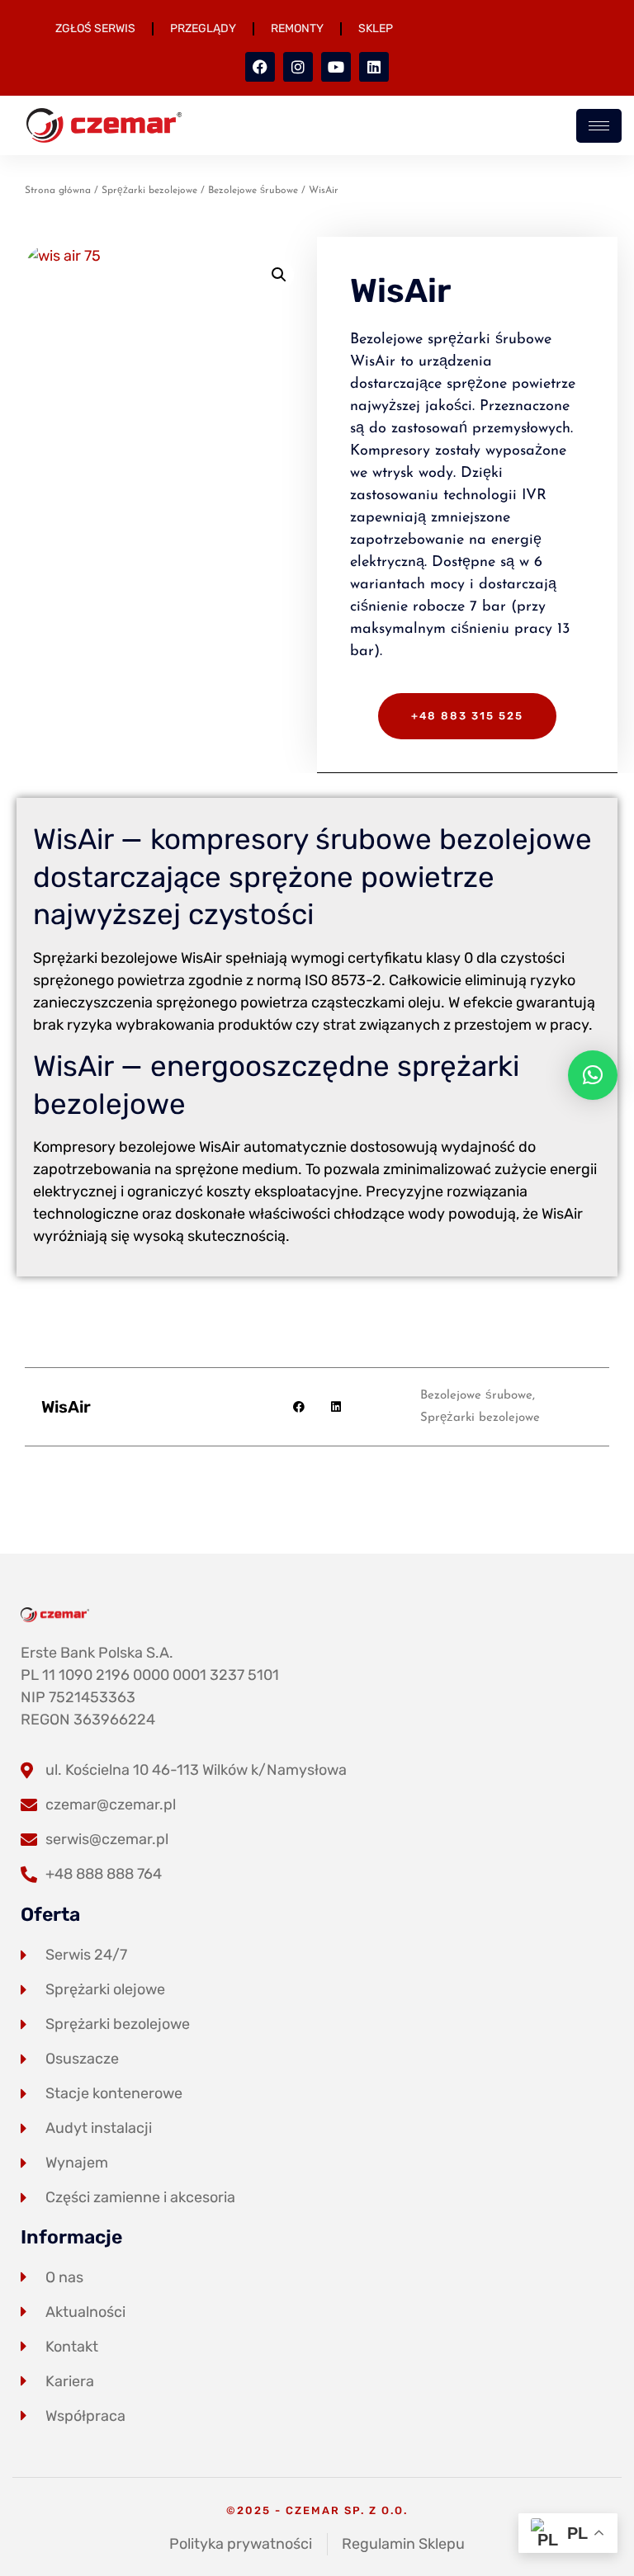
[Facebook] (260, 67)
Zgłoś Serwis (95, 28)
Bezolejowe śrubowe (253, 191)
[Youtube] (336, 67)
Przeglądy (203, 28)
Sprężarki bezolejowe (149, 191)
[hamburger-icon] (599, 126)
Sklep (376, 28)
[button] (279, 275)
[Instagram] (298, 67)
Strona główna (58, 191)
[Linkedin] (374, 67)
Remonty (297, 28)
